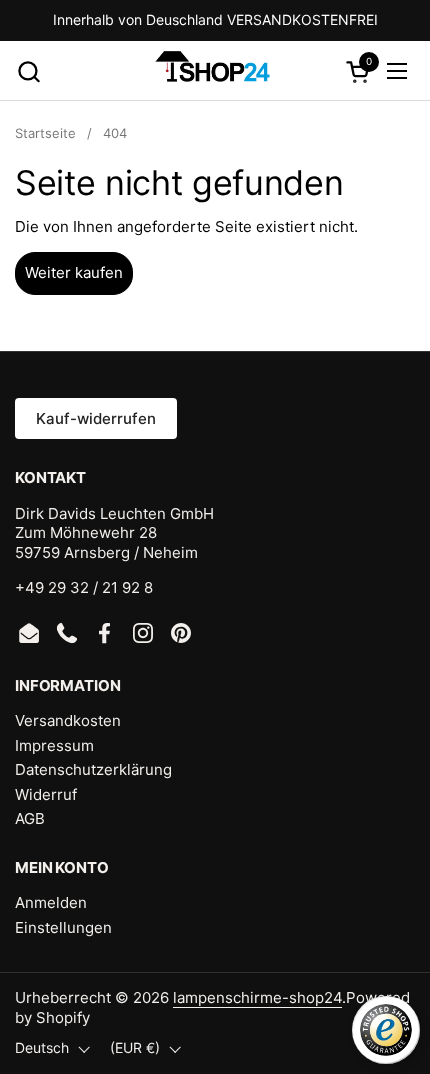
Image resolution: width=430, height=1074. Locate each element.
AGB (30, 818)
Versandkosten (68, 720)
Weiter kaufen (74, 272)
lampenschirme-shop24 (257, 997)
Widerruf (46, 794)
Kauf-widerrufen (96, 418)
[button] (28, 71)
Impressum (54, 745)
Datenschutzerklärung (93, 769)
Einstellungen (63, 927)
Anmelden (51, 902)
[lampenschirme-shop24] (212, 71)
